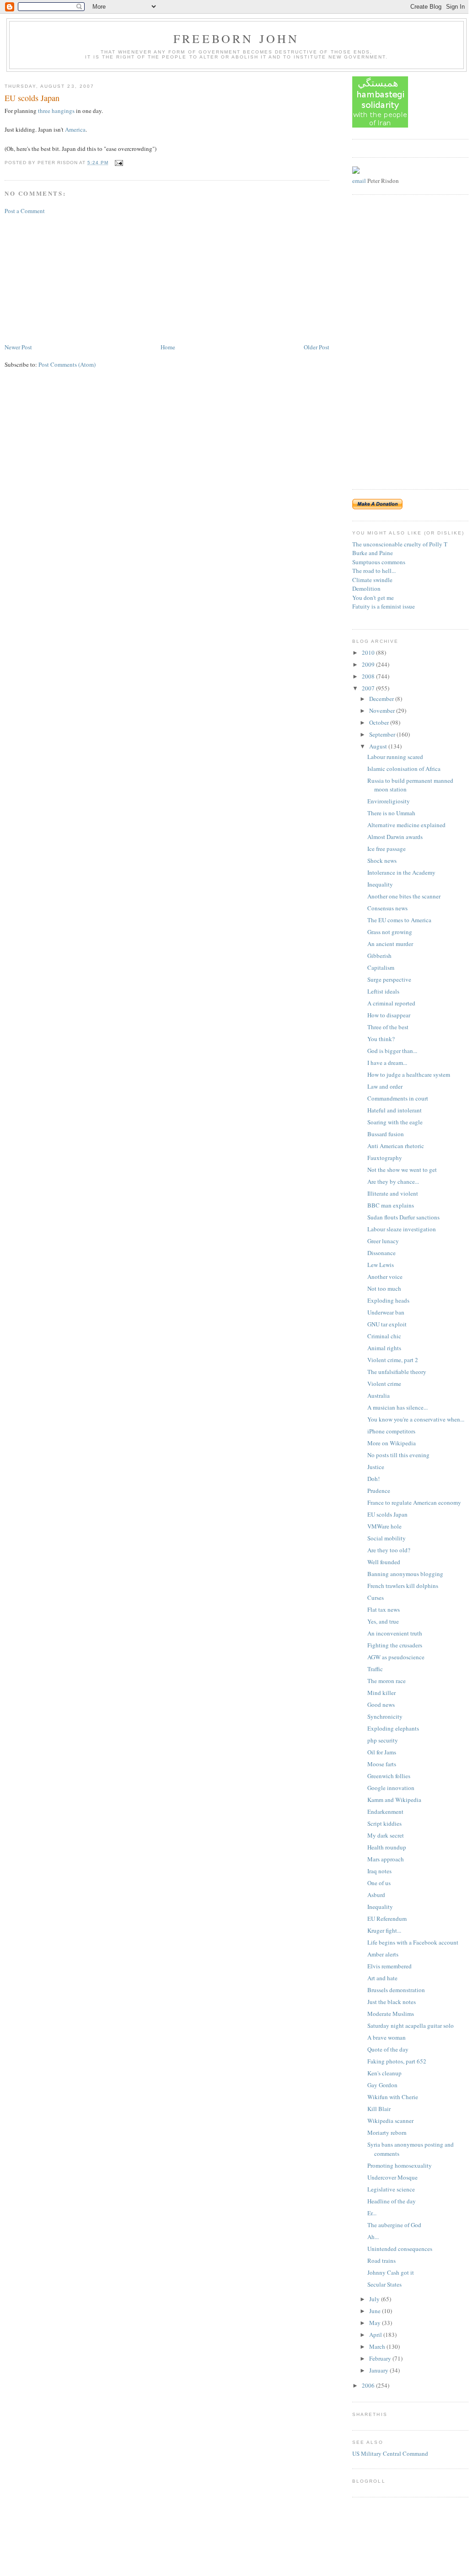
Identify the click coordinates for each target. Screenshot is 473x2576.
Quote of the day (388, 2049)
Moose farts (382, 1764)
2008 (369, 676)
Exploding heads (388, 1300)
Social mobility (387, 1538)
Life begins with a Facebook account (413, 1942)
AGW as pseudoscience (396, 1657)
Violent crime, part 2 (393, 1360)
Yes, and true (383, 1621)
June (376, 2311)
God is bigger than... (392, 1051)
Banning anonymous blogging (405, 1574)
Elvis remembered (390, 1966)
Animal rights (384, 1348)
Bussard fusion (386, 1134)
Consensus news (387, 908)
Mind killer (382, 1693)
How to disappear (389, 1015)
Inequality (380, 884)
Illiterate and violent (393, 1193)
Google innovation (391, 1788)
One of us (379, 1883)
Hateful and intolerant (395, 1110)
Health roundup (387, 1847)
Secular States (384, 2284)
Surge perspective (389, 979)
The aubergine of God (394, 2225)
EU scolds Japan (32, 98)
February (381, 2358)
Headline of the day (392, 2201)
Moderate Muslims (391, 2014)
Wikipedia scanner (390, 2121)
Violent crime (384, 1384)
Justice (376, 1467)
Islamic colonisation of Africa (404, 769)
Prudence (379, 1491)
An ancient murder (390, 944)
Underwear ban (386, 1312)
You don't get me (373, 598)
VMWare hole (384, 1526)
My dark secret (386, 1835)
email (359, 181)
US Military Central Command (390, 2453)
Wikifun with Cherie (393, 2097)
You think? (381, 1039)
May (376, 2323)
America (75, 129)
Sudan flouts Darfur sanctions (403, 1217)
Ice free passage (387, 849)
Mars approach (386, 1859)
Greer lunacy (383, 1241)
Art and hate (382, 1978)
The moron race (387, 1681)
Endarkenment (385, 1812)
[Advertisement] (73, 278)
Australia (379, 1395)
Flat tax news (384, 1609)
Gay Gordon (382, 2085)
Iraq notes (379, 1871)
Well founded (384, 1562)
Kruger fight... (384, 1930)
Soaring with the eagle (395, 1122)
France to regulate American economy (414, 1502)
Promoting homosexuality (400, 2165)
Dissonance (382, 1253)
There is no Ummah (391, 813)
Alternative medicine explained (406, 825)
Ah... (373, 2237)
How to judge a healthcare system (409, 1074)
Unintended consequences (400, 2249)
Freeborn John (236, 38)
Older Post (317, 347)
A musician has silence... (398, 1407)
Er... (372, 2213)
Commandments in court (398, 1098)
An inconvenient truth (395, 1633)
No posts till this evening (398, 1455)
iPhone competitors (391, 1431)
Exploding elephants (393, 1728)
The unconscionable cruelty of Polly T (400, 544)
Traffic (375, 1669)
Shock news (382, 860)
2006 (369, 2385)
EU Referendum (387, 1919)
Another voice (385, 1277)
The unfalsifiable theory (397, 1372)
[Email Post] (118, 163)
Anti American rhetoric (396, 1146)
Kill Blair (379, 2109)
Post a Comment (25, 211)
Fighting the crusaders (395, 1645)
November (383, 711)
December (382, 699)
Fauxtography (385, 1158)
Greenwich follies (389, 1776)
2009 (369, 664)
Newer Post (18, 347)
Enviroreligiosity (389, 801)
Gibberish (379, 956)
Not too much (384, 1288)
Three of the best (388, 1027)
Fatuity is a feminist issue (384, 606)
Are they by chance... (393, 1181)
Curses (376, 1598)
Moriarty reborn (387, 2132)
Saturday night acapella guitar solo (411, 2026)
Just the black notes (392, 2002)
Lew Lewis (381, 1265)
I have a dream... (387, 1063)
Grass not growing (390, 932)
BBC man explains (391, 1205)
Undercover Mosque (392, 2177)
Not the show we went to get (402, 1170)
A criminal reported (391, 1003)
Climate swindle (372, 580)
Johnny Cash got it (391, 2272)
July (375, 2299)
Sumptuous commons (379, 562)
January (379, 2370)
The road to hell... (374, 571)
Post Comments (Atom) (67, 364)
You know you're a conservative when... (416, 1419)
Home (168, 347)
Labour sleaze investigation (402, 1229)
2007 (369, 688)
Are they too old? (389, 1550)
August (379, 746)
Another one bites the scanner (404, 896)
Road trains (382, 2261)
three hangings (56, 111)
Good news (381, 1705)
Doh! (374, 1479)
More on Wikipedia (392, 1443)
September (383, 734)
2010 (369, 652)
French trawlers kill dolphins (403, 1586)
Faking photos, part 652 (397, 2061)
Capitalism (381, 967)
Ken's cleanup (384, 2073)
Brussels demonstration (396, 1990)
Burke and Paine (373, 553)
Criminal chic (384, 1336)
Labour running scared (395, 757)
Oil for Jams (382, 1752)
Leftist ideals (383, 991)
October (380, 722)
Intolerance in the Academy (401, 872)
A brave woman (387, 2037)
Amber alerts (383, 1954)
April (376, 2335)
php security (383, 1740)
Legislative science (391, 2189)
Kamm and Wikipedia (394, 1800)
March (378, 2346)
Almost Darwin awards (395, 837)
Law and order (385, 1086)
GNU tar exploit (387, 1324)
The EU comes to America (399, 920)
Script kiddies (384, 1823)
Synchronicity (385, 1716)
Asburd (376, 1895)
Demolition (366, 588)
